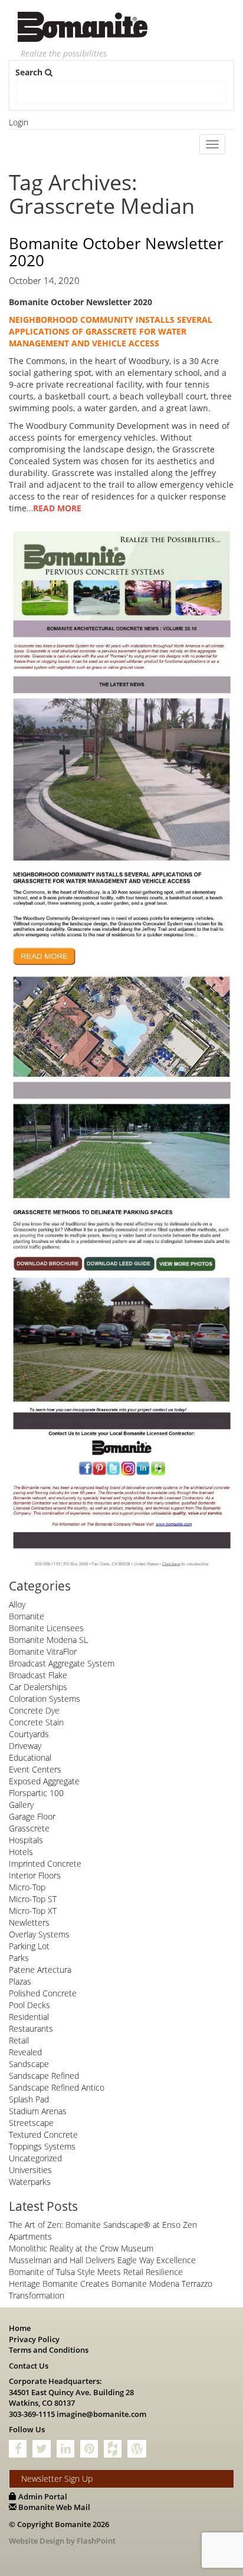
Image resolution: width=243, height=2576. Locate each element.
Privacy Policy (34, 2339)
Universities (30, 2170)
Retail (19, 2040)
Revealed (25, 2052)
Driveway (25, 1746)
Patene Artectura (40, 1970)
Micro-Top (27, 1887)
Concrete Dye (34, 1710)
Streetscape (31, 2123)
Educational (30, 1757)
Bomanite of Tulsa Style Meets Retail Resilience (96, 2272)
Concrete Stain (36, 1722)
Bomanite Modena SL (48, 1640)
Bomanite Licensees (46, 1628)
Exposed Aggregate (44, 1781)
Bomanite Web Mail (53, 2507)
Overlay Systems (39, 1934)
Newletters (29, 1922)
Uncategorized (35, 2158)
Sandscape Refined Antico (57, 2087)
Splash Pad (29, 2099)
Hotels (21, 1852)
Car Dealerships (38, 1687)
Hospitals (26, 1840)
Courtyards (29, 1734)
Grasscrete (29, 1828)
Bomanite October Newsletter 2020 (116, 252)
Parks (19, 1958)
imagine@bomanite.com (101, 2414)
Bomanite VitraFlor (43, 1651)
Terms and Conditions (49, 2350)
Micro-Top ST (33, 1899)
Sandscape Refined (44, 2076)
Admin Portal (42, 2496)
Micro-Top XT (33, 1911)
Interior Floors (35, 1875)
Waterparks (30, 2182)
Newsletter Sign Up (57, 2479)
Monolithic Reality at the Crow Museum (81, 2248)
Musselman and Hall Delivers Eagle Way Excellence (102, 2260)
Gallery (21, 1805)
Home (20, 2328)
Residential (29, 2017)
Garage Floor (32, 1816)
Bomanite (27, 1616)
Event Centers (35, 1769)
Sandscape (29, 2064)
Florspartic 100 (36, 1793)
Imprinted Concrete (45, 1864)
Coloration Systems (45, 1699)
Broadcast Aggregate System (62, 1663)
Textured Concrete (43, 2134)
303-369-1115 (32, 2414)
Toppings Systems (42, 2146)
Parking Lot (29, 1946)
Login (19, 122)
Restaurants (31, 2028)
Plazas (20, 1981)
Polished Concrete (43, 1993)
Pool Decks (29, 2005)
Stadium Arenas (38, 2111)
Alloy (17, 1604)
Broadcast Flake (38, 1675)
